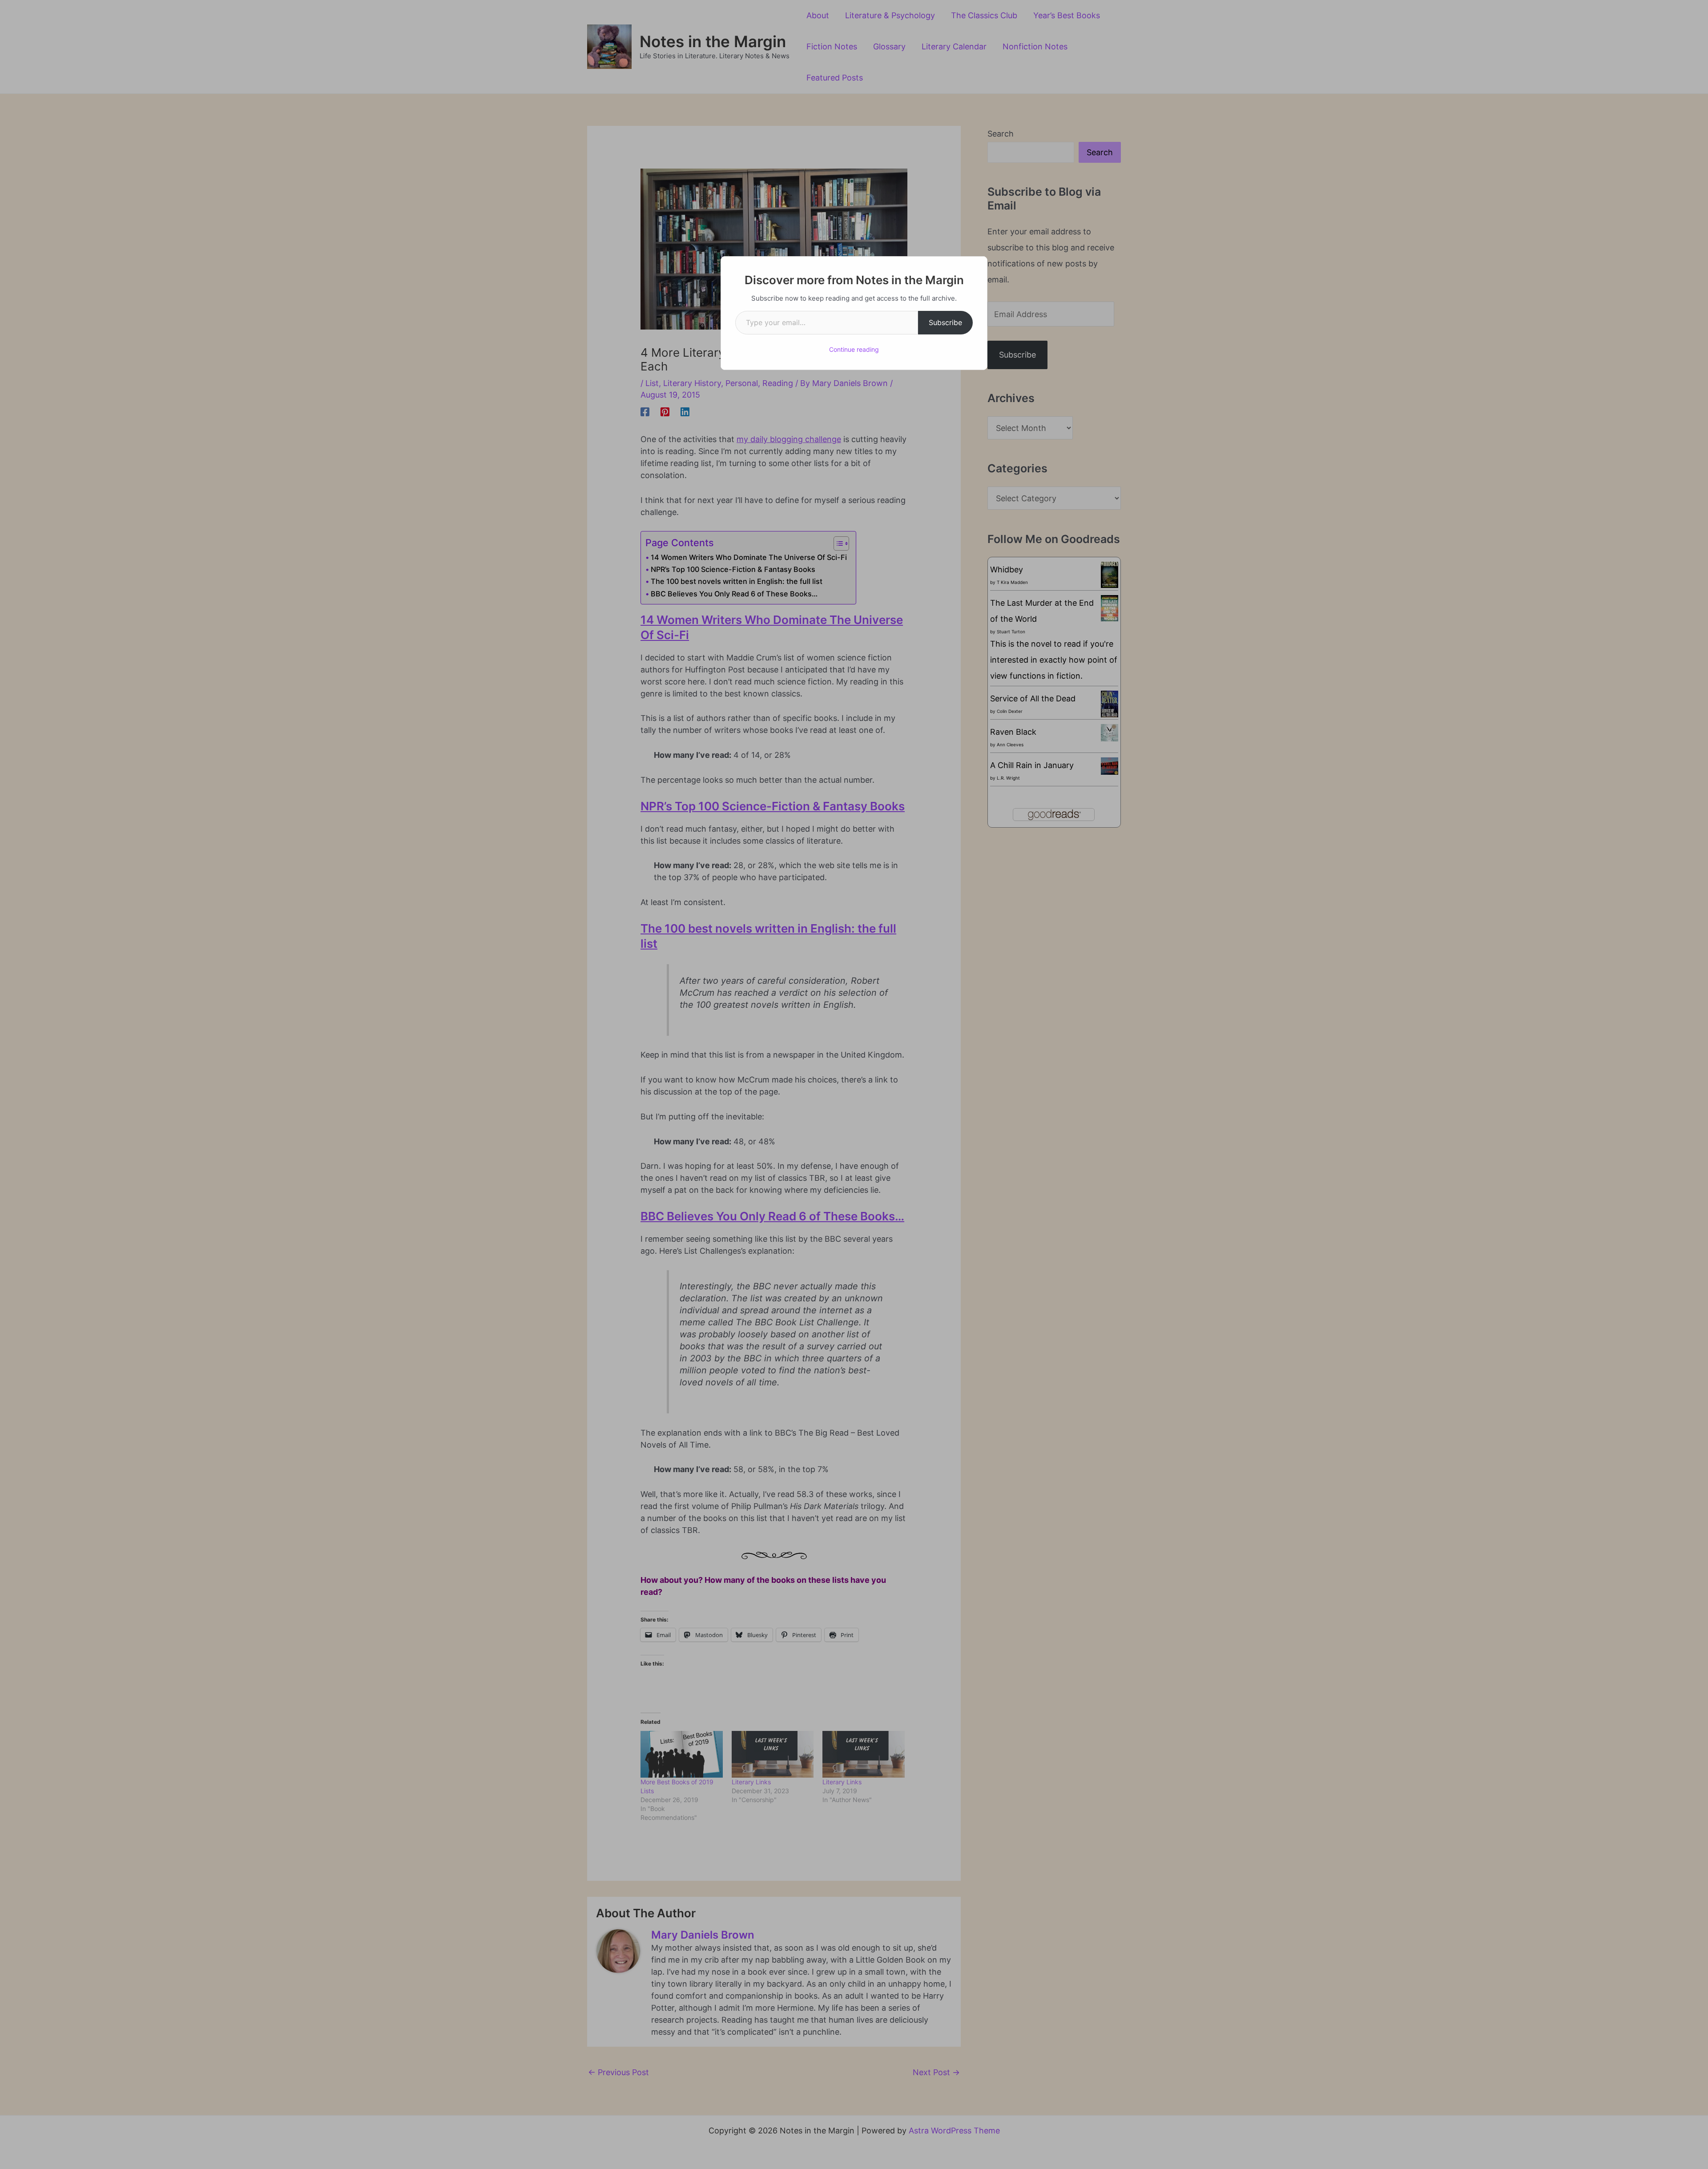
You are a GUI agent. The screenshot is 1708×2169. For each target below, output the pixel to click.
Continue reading (854, 349)
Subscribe (945, 322)
